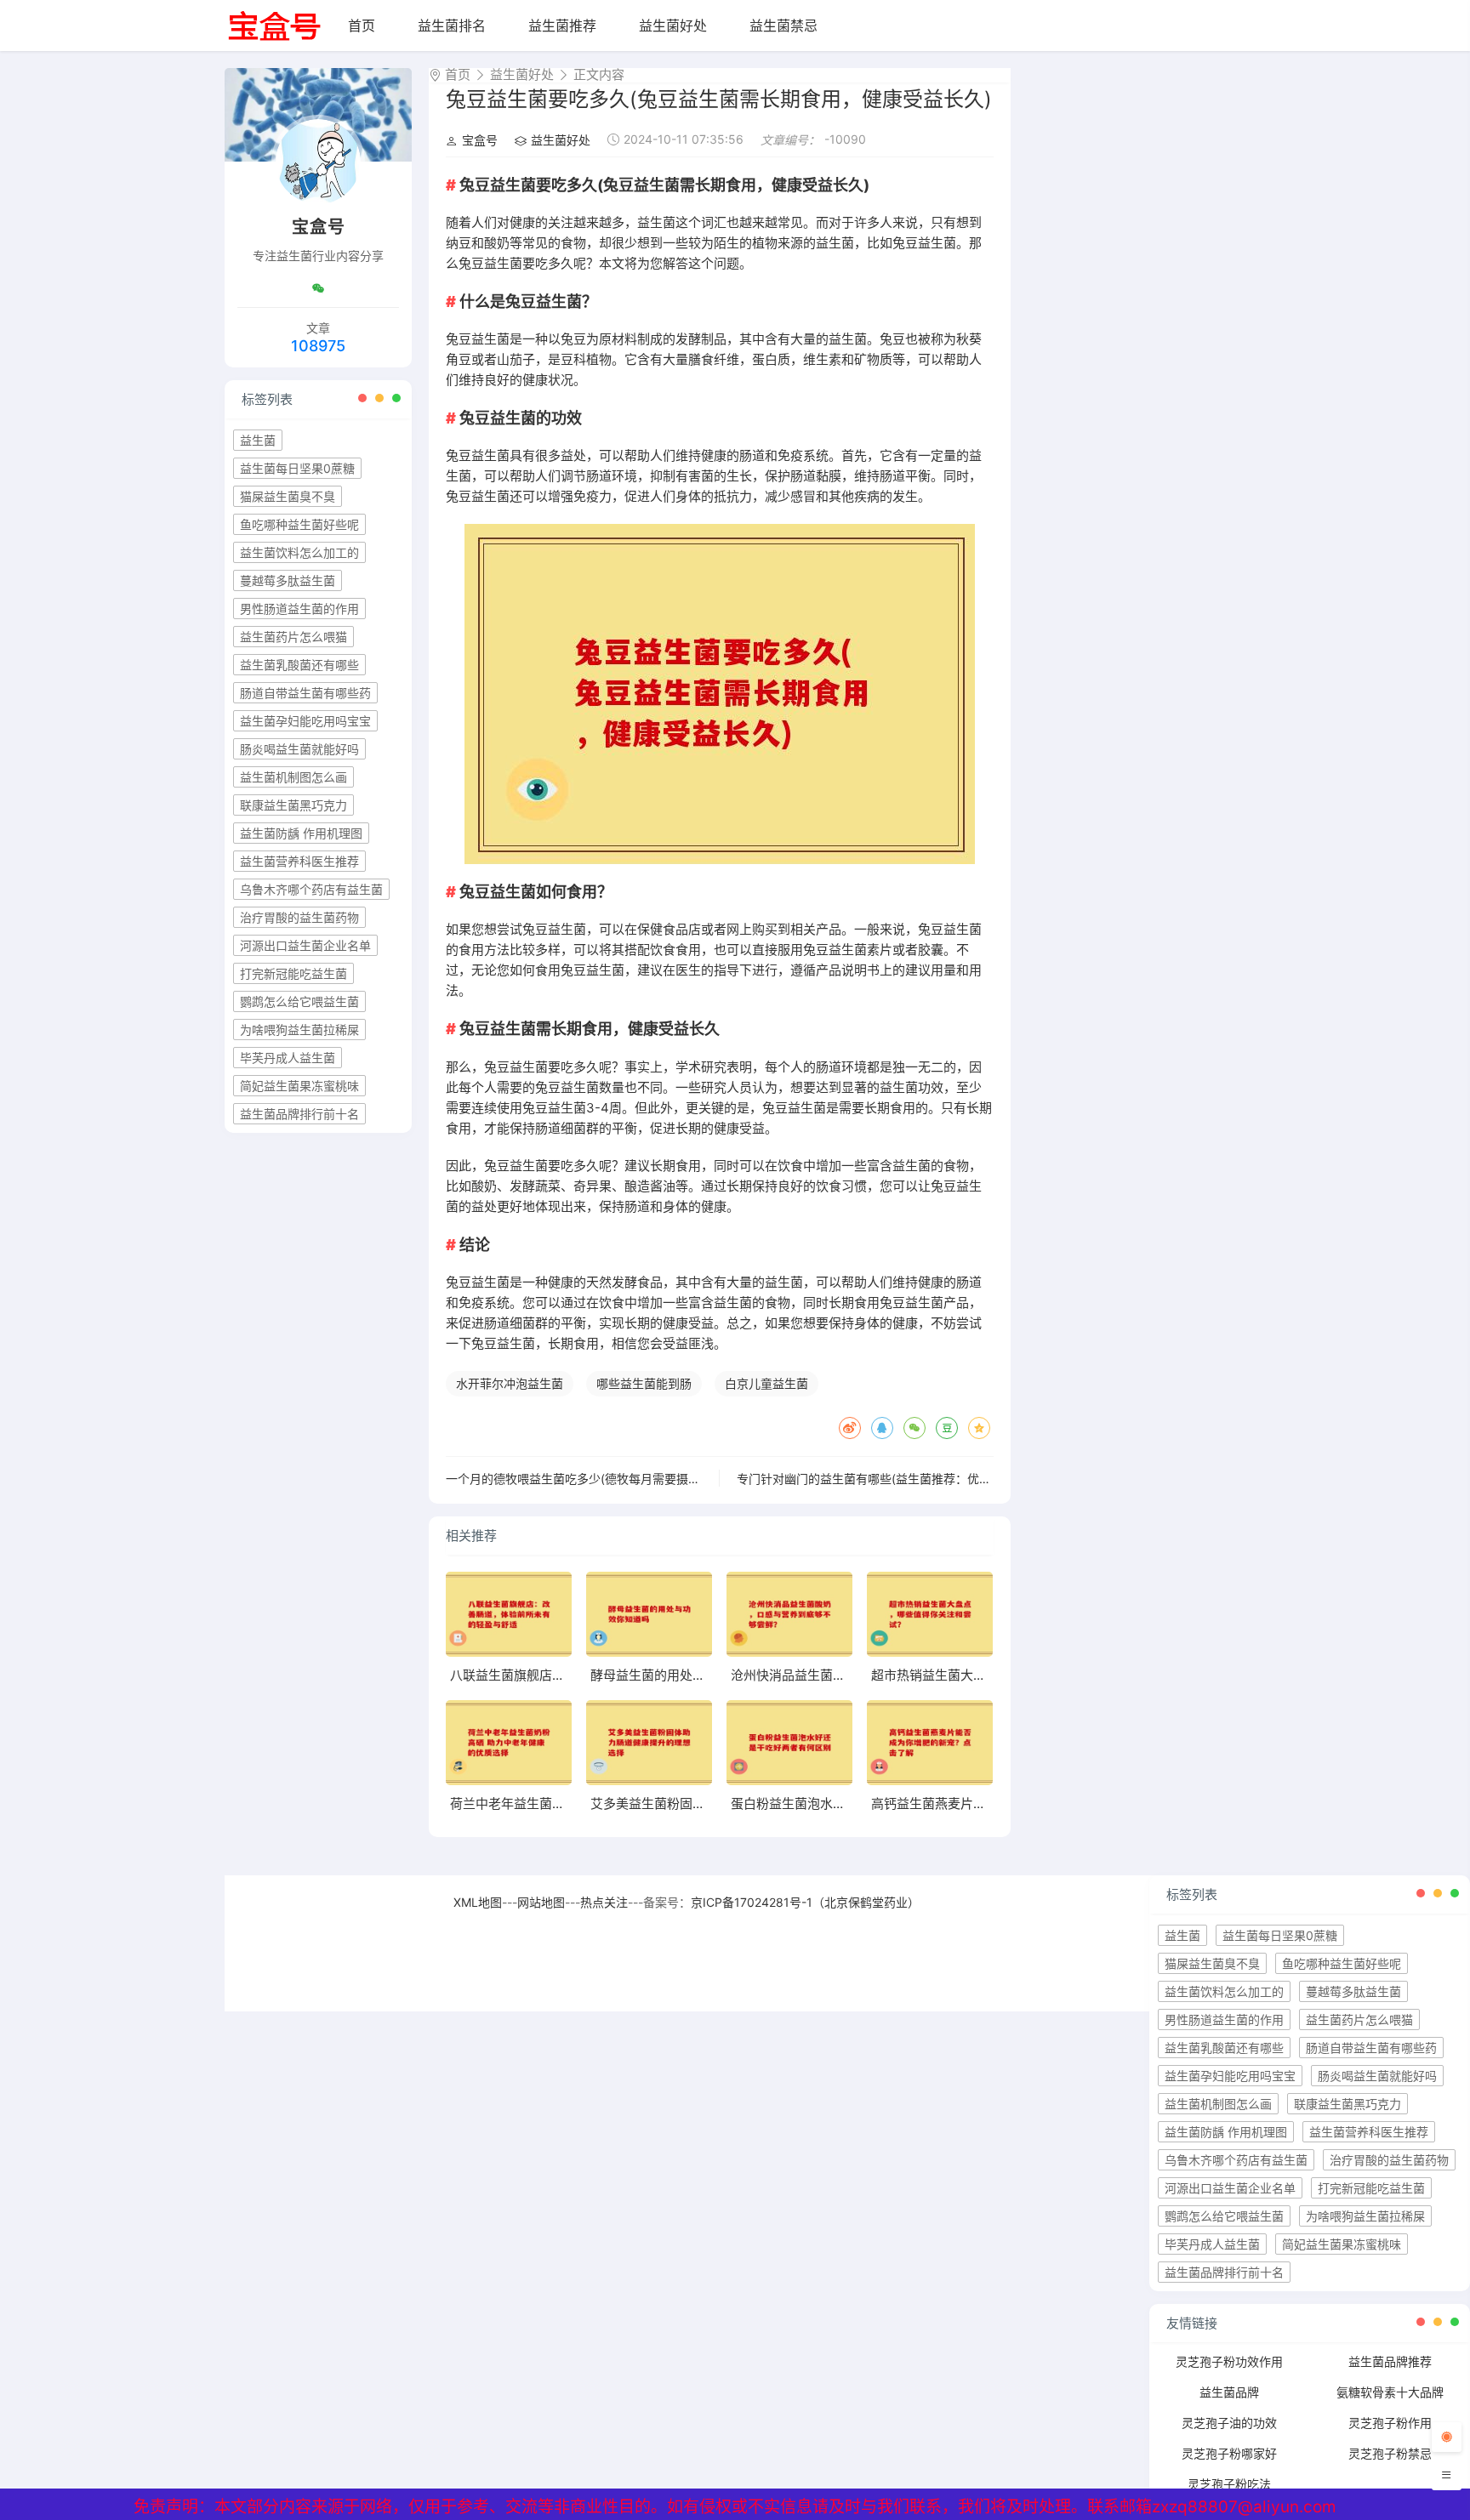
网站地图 (541, 1902)
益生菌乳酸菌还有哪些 (299, 665)
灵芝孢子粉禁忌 (1390, 2453)
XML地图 (478, 1902)
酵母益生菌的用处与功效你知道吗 (686, 1675)
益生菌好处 (673, 26)
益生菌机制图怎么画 (293, 777)
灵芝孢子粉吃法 (1229, 2484)
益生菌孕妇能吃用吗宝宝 (305, 721)
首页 (362, 26)
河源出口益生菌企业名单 (305, 945)
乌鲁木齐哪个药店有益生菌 (311, 889)
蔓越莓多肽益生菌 (288, 580)
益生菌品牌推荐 (1390, 2361)
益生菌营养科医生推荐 (299, 861)
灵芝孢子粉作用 (1390, 2423)
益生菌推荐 (562, 26)
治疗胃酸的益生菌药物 (299, 917)
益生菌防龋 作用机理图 (301, 833)
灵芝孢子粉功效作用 (1229, 2361)
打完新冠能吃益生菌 (293, 973)
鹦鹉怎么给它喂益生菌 (299, 1001)
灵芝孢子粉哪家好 (1229, 2453)
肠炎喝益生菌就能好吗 (299, 749)
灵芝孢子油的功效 (1229, 2423)
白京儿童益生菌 (766, 1383)
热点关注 (604, 1902)
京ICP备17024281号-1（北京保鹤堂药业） (805, 1902)
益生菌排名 (452, 26)
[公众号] (318, 288)
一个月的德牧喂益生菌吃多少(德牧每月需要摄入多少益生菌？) (611, 1479)
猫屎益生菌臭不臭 (288, 496)
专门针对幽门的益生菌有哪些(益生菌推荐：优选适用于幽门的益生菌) (920, 1479)
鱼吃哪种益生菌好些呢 (299, 524)
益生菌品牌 (1229, 2392)
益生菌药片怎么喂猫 (293, 637)
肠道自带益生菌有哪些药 (305, 693)
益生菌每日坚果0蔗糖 (297, 468)
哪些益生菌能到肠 (644, 1383)
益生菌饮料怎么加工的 (299, 552)
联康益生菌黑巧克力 (293, 805)
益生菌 (258, 440)
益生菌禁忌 (783, 26)
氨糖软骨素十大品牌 (1390, 2392)
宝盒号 (480, 140)
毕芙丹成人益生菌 (288, 1058)
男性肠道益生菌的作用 (299, 609)
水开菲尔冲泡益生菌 (510, 1383)
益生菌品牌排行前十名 (299, 1114)
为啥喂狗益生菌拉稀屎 (299, 1030)
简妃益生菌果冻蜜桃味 (299, 1086)
